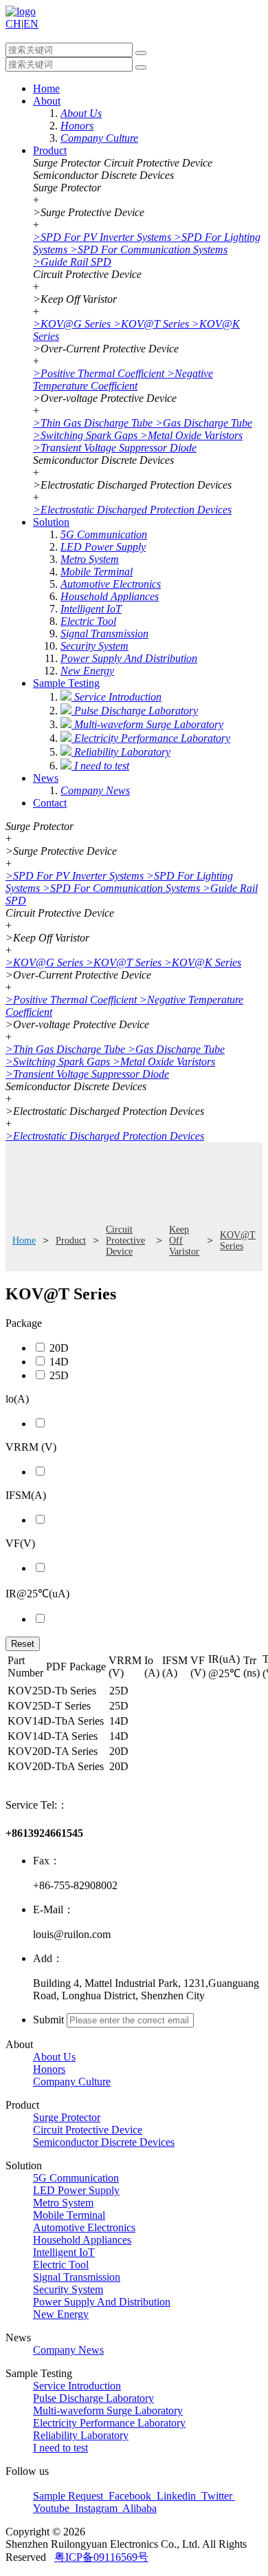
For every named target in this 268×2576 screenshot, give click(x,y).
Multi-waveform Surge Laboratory (108, 2410)
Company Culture (72, 2082)
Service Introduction (77, 2386)
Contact (50, 803)
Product (50, 150)
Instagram (96, 2508)
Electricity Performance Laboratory (109, 2423)
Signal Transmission (77, 2277)
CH (13, 24)
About (47, 101)
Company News (68, 2350)
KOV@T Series (238, 1241)
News (46, 778)
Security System (68, 2289)
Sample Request (69, 2496)
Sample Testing (66, 683)
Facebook (130, 2496)
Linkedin (176, 2496)
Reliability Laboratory (81, 2435)
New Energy (61, 2314)
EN (31, 24)
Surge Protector (67, 2117)
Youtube (53, 2508)
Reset (23, 1644)
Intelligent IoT (64, 2252)
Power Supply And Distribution (102, 2302)
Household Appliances (82, 2240)
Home (46, 88)
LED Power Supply (76, 2190)
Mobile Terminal (69, 2215)
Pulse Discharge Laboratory (93, 2398)
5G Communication (76, 2178)
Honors (49, 2069)
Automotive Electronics (84, 2227)
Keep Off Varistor (184, 1241)
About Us (54, 2057)
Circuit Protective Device (125, 1241)
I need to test (60, 2448)
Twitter (217, 2496)
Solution (51, 522)
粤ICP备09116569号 (101, 2557)
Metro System (63, 2203)
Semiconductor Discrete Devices (104, 2142)
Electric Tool (61, 2265)
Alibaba (138, 2508)
